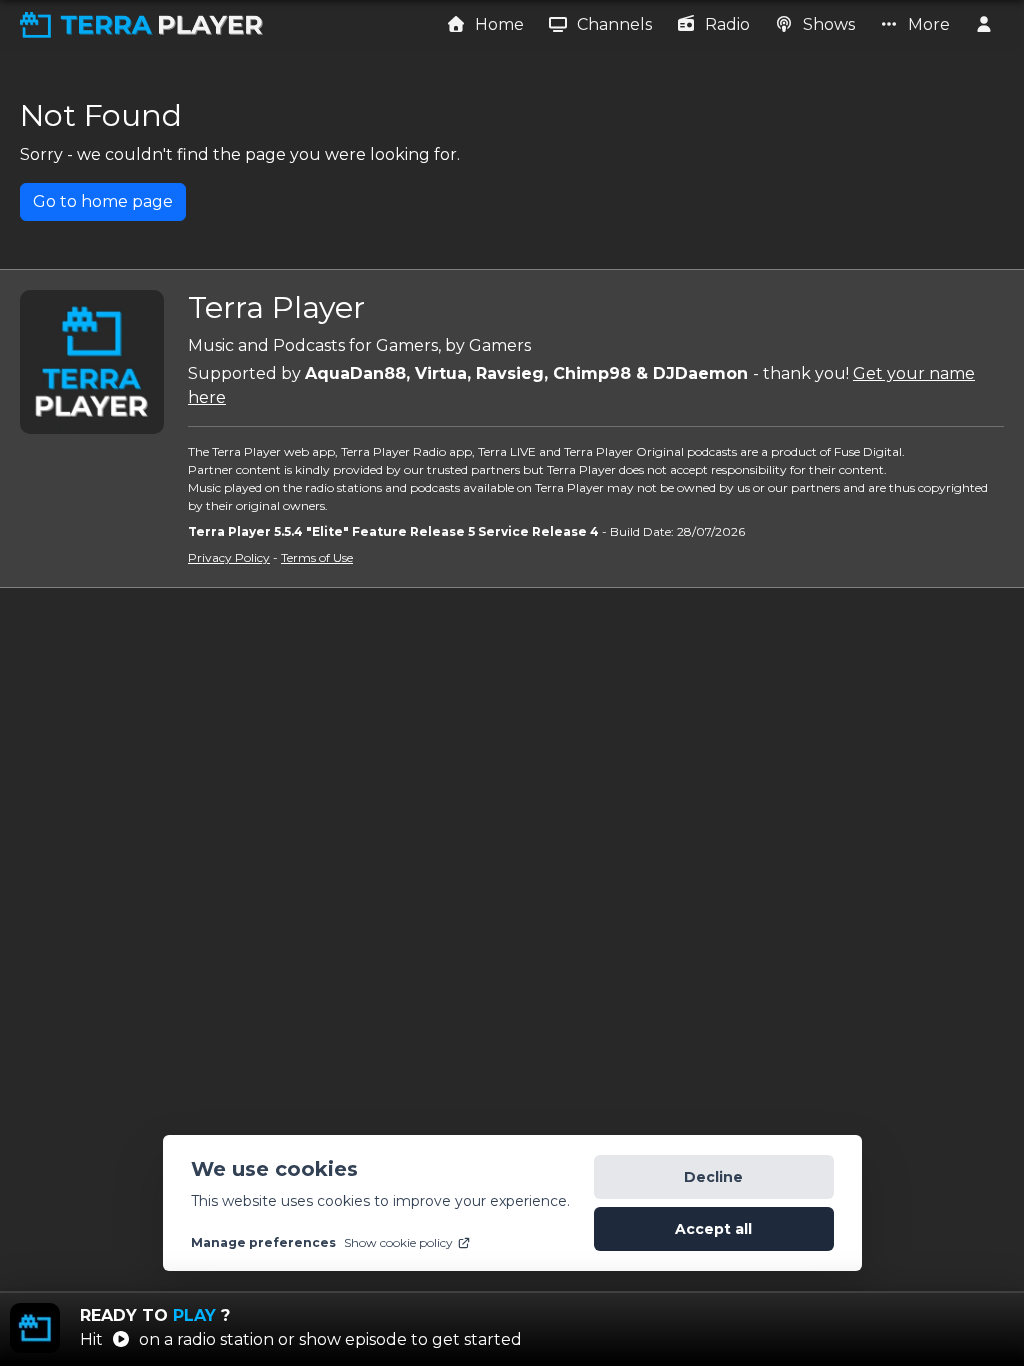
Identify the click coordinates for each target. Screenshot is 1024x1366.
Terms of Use (317, 557)
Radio (725, 24)
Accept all (713, 1229)
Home (497, 24)
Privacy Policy (229, 557)
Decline (713, 1177)
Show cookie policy (398, 1242)
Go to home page (103, 201)
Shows (827, 24)
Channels (612, 24)
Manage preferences (263, 1242)
